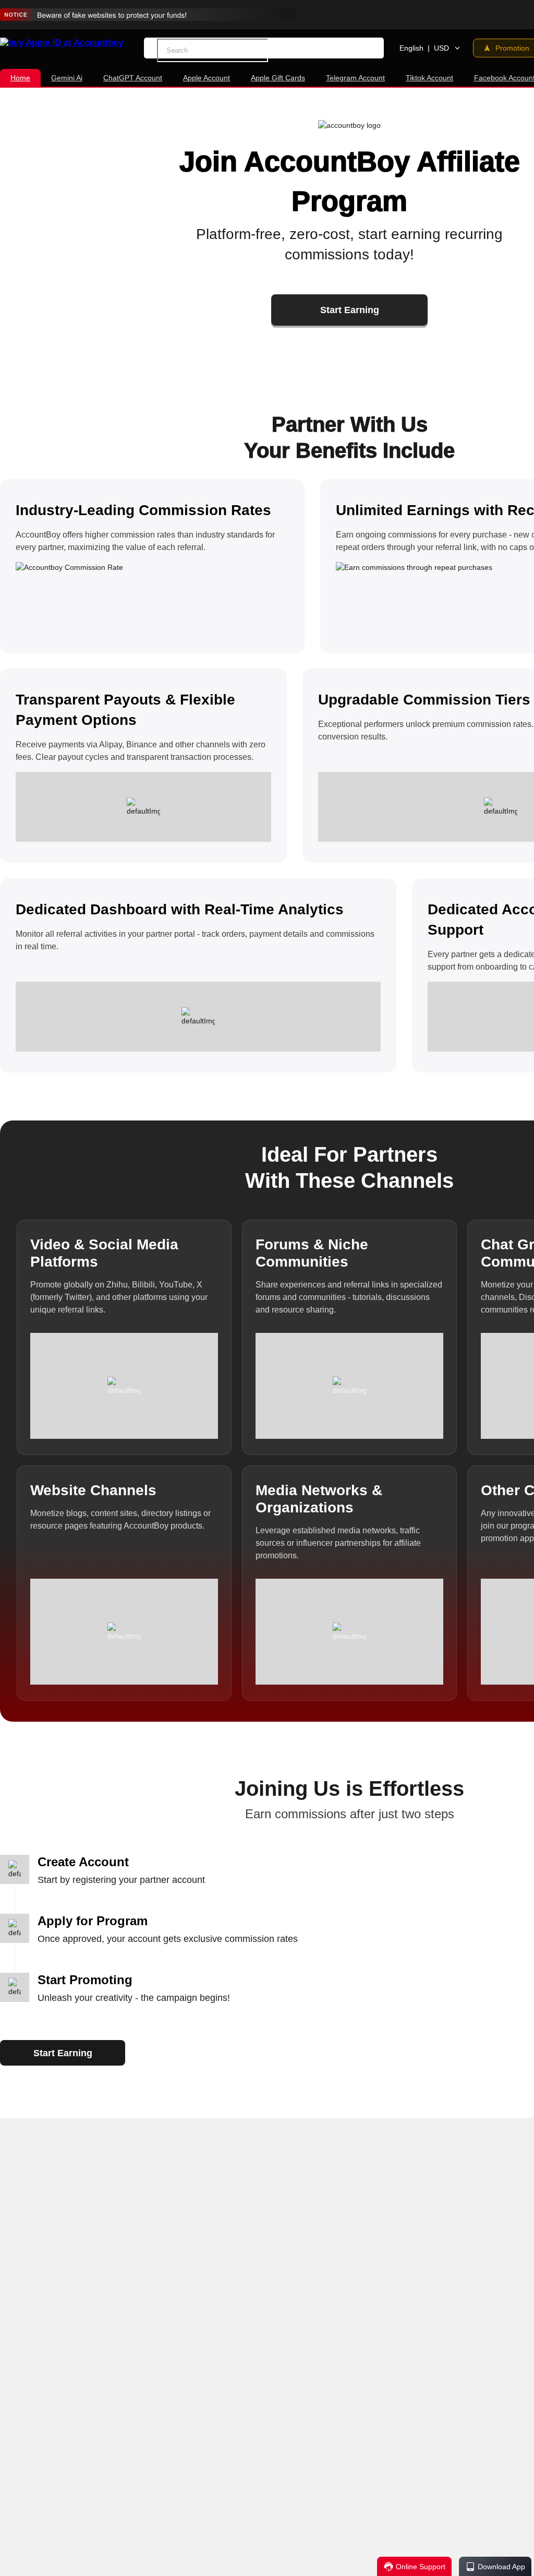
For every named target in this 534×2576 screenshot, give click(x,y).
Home (20, 78)
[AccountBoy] (62, 43)
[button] (272, 50)
